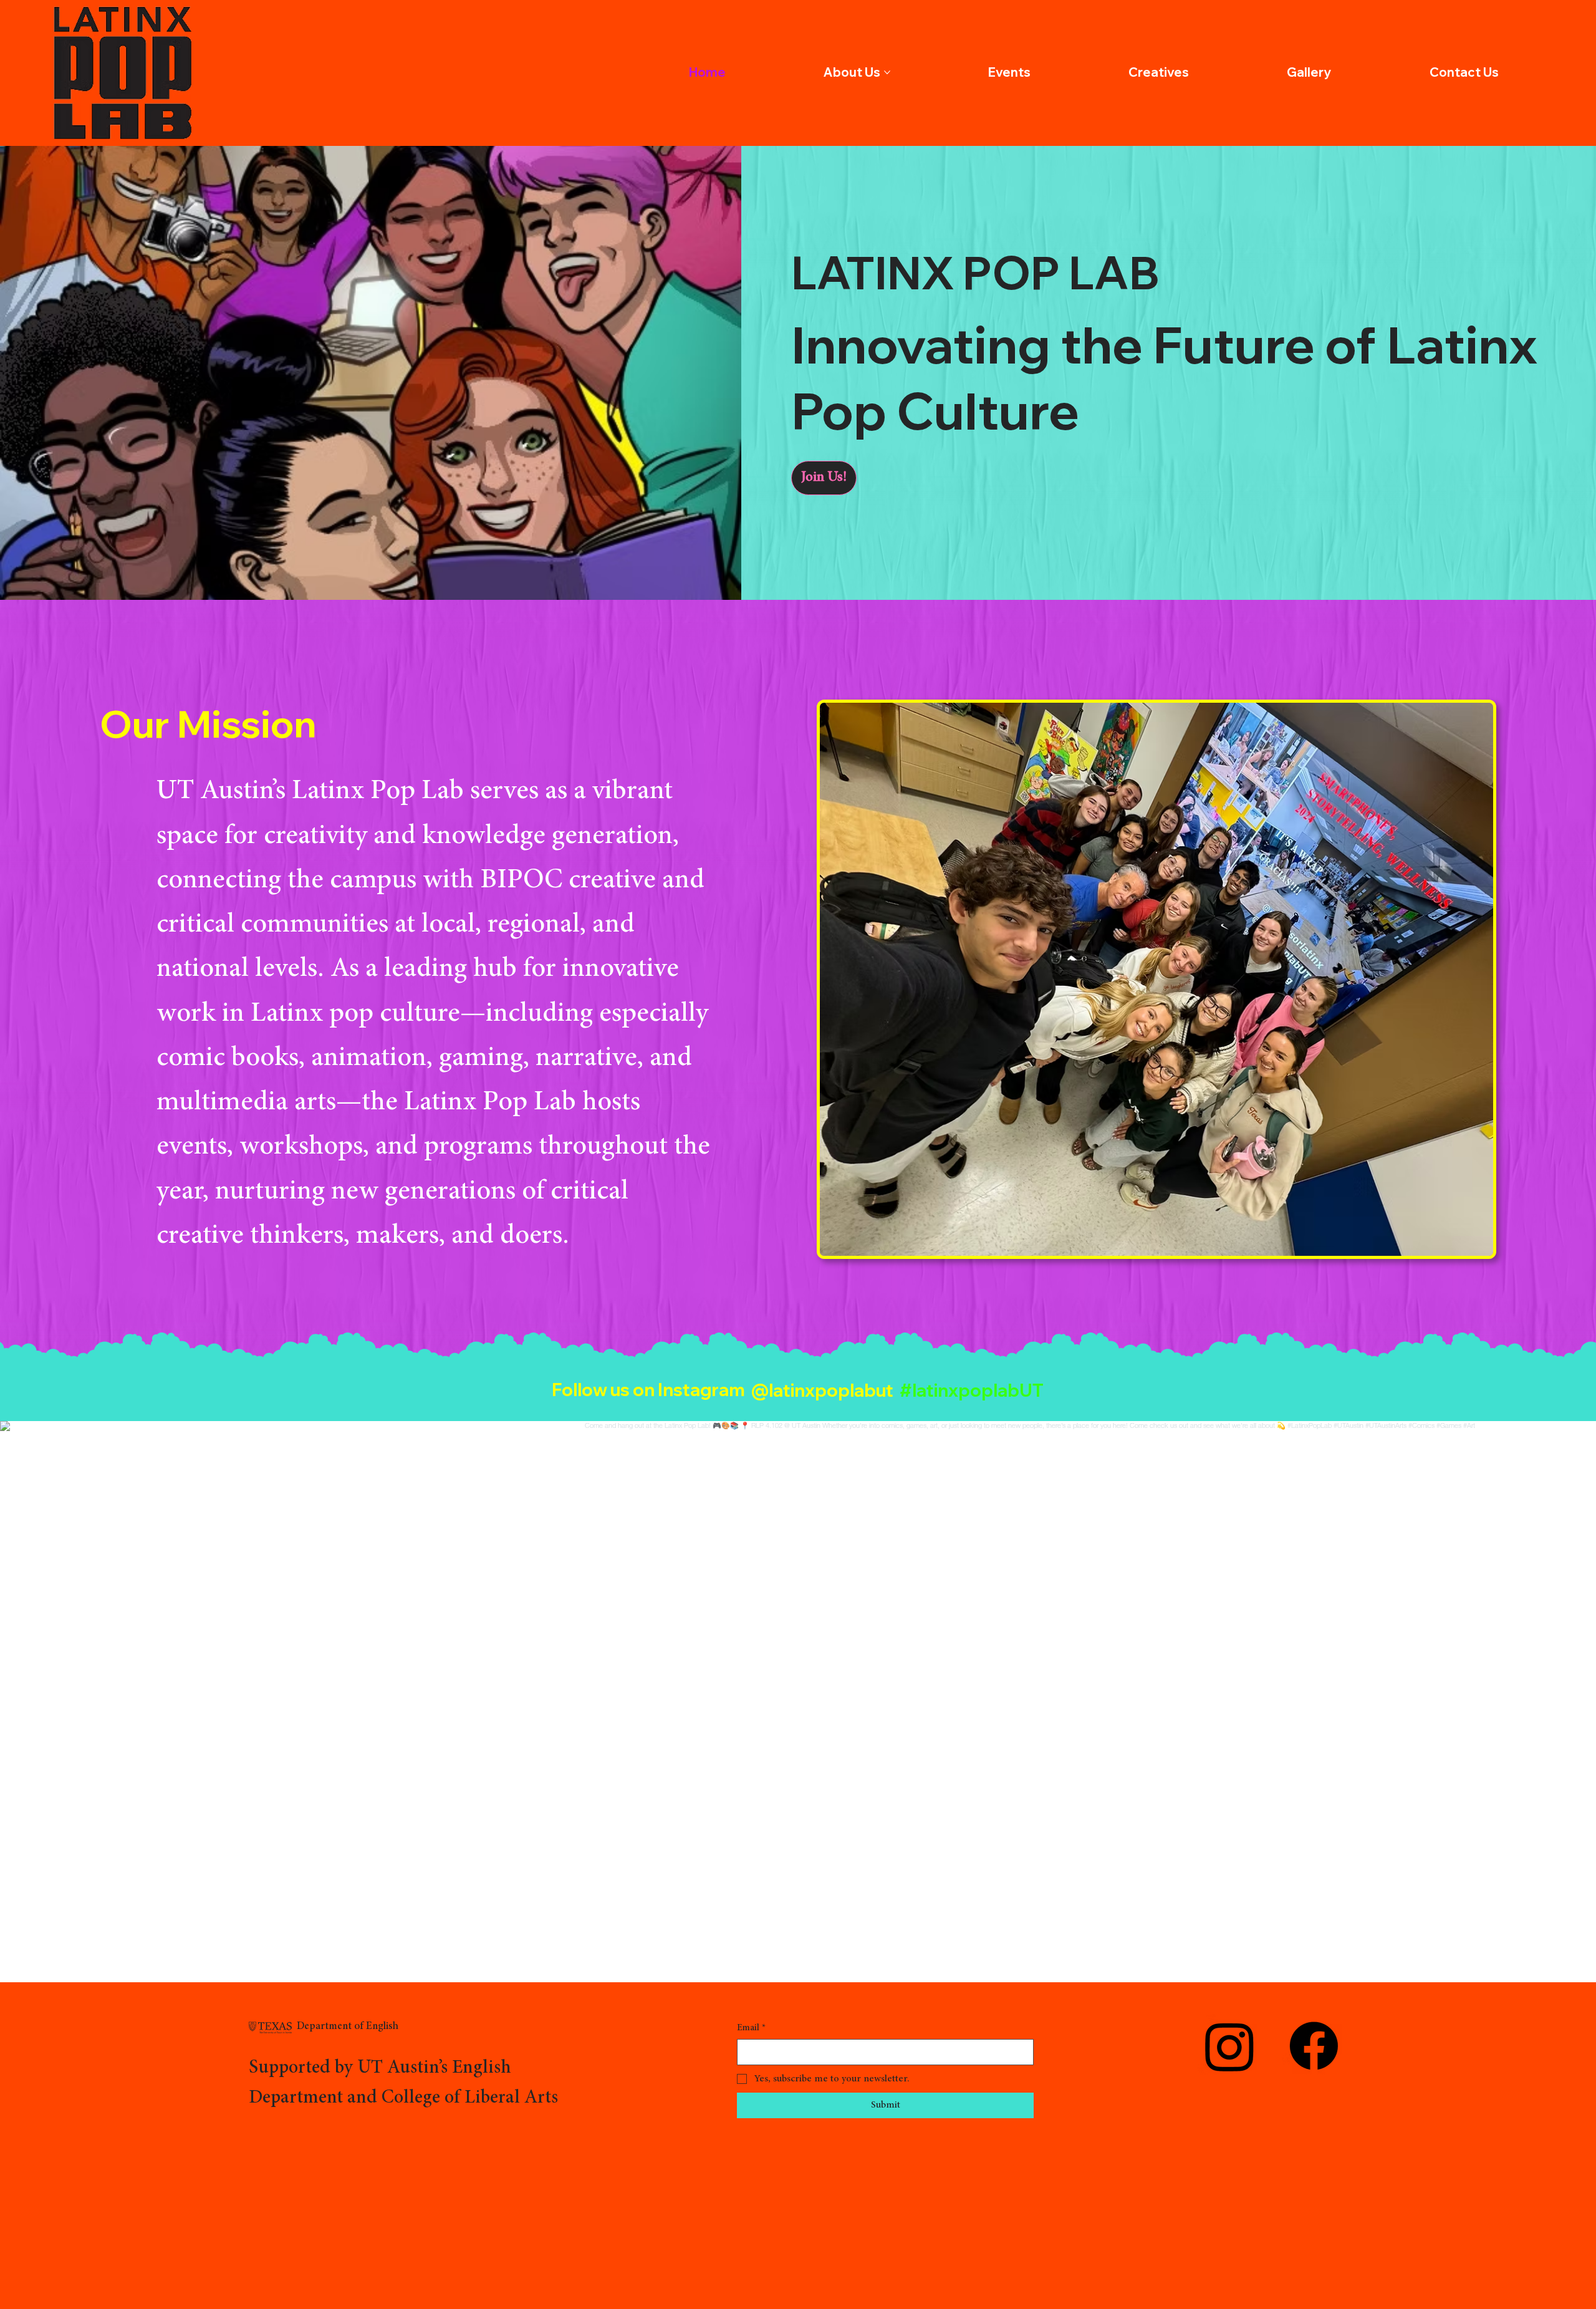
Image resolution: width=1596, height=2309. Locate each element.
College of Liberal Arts (470, 2098)
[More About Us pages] (887, 72)
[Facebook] (1314, 2046)
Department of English (348, 2027)
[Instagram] (1230, 2046)
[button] (824, 478)
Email (751, 2028)
